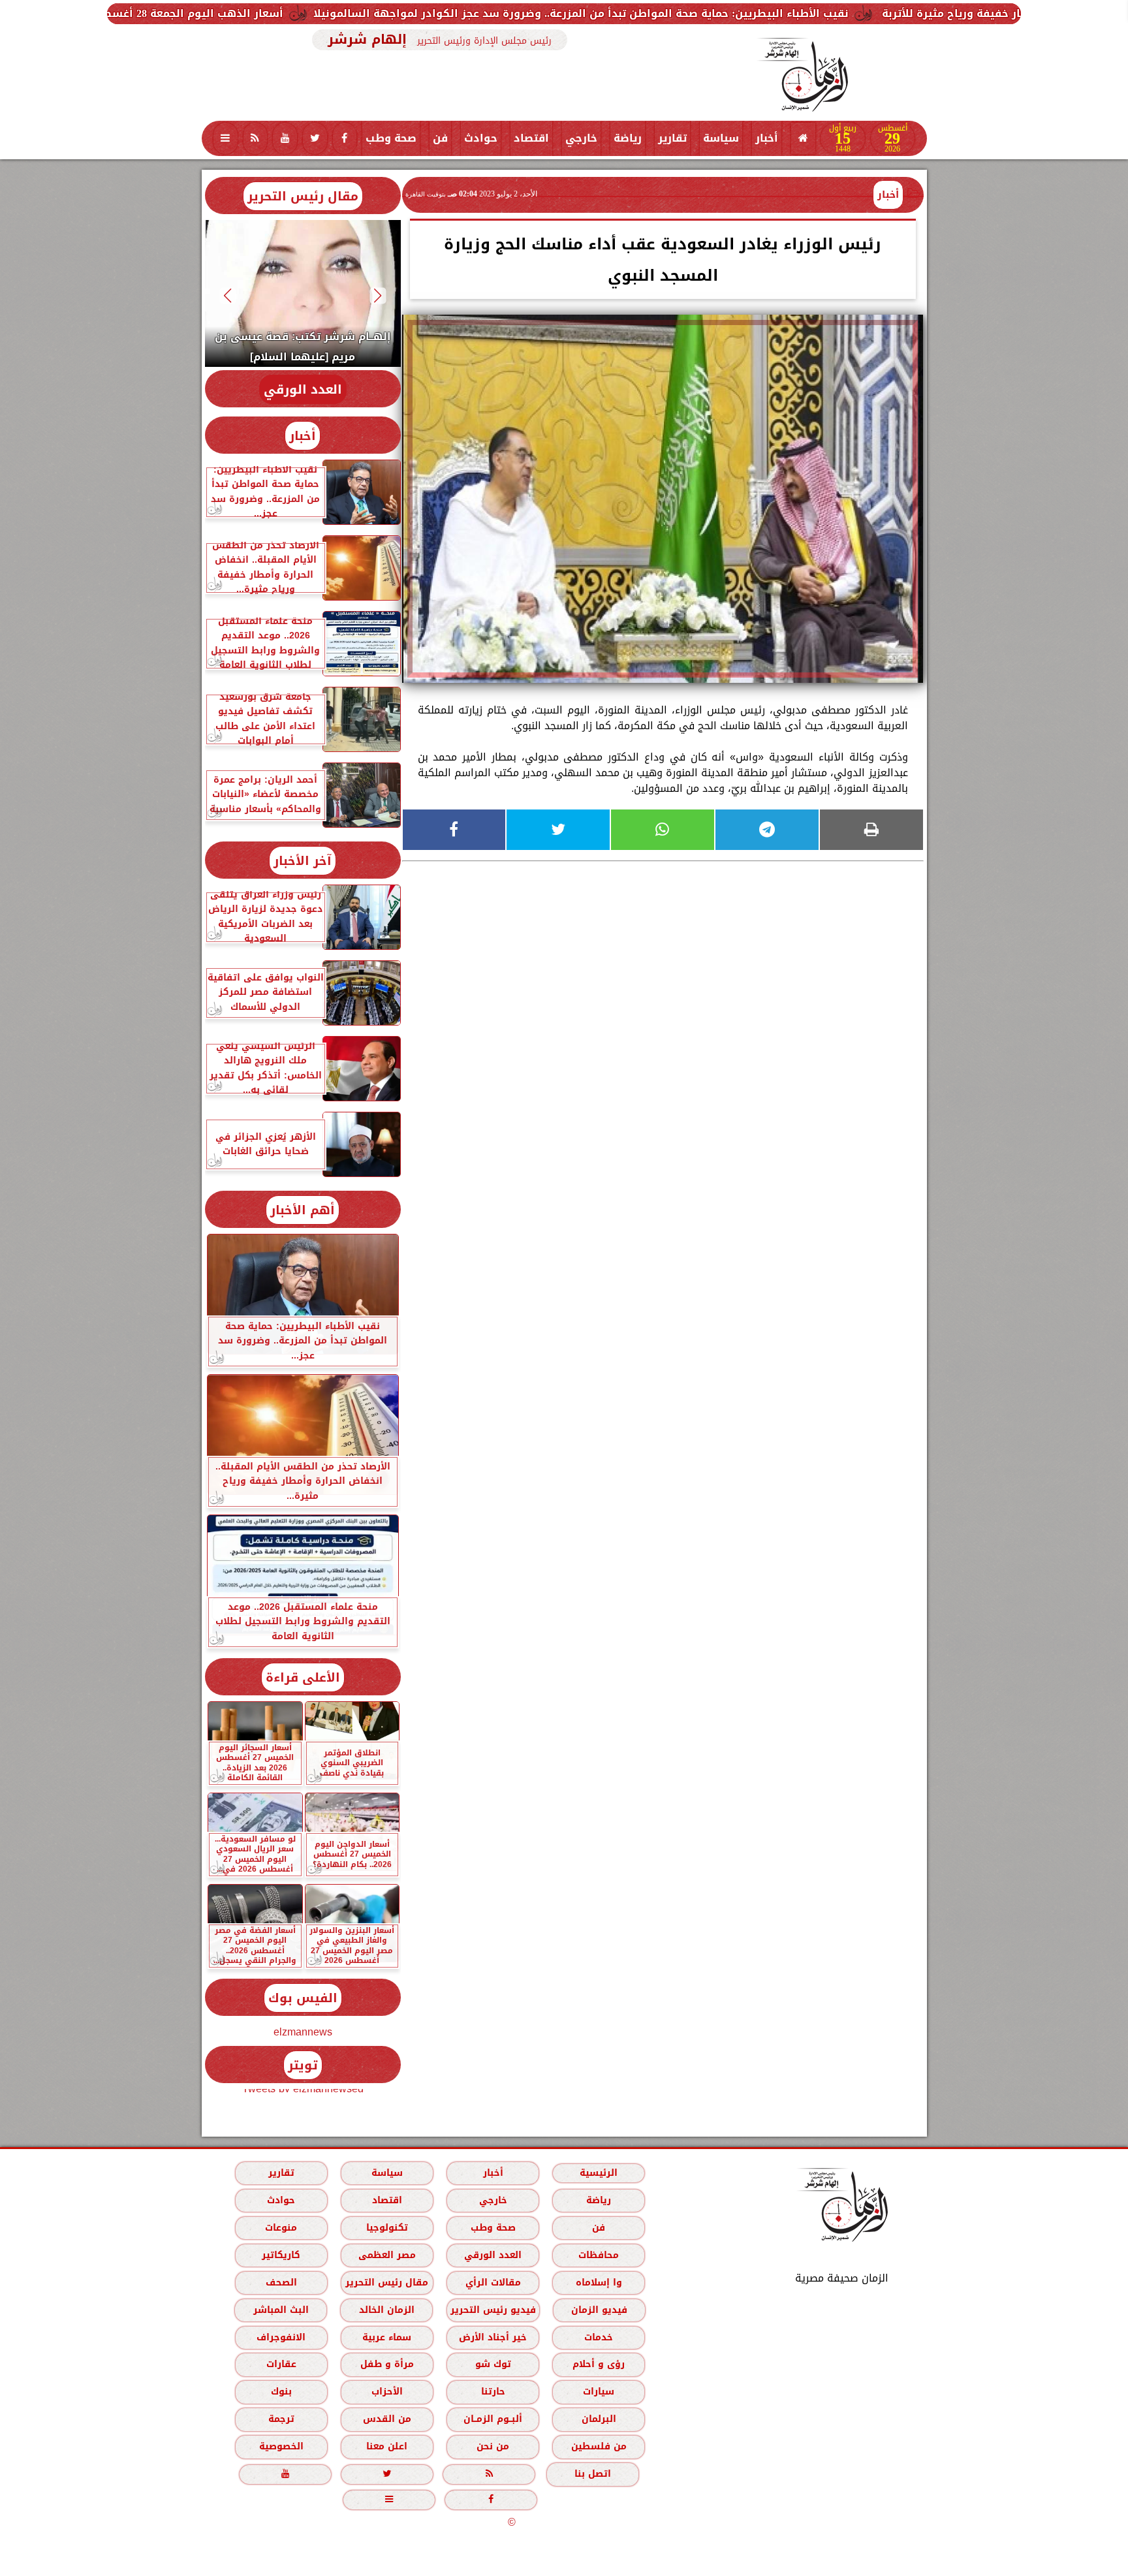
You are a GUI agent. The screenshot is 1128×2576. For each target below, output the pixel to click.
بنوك (281, 2392)
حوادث (481, 138)
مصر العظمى (386, 2255)
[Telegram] (767, 830)
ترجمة (281, 2419)
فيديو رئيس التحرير (493, 2310)
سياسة (721, 138)
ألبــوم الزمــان (493, 2419)
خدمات (599, 2337)
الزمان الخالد (386, 2310)
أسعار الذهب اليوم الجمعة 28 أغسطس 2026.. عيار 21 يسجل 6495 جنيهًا (308, 13)
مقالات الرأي (493, 2283)
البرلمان (598, 2419)
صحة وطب (391, 138)
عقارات (281, 2364)
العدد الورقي (303, 389)
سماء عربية (387, 2337)
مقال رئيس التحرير (303, 196)
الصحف (281, 2283)
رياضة (628, 138)
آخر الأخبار (303, 861)
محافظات (599, 2255)
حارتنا (493, 2392)
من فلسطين (598, 2446)
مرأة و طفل (386, 2364)
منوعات (281, 2228)
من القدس (386, 2419)
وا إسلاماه (598, 2283)
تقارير (672, 138)
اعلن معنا (387, 2446)
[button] (378, 295)
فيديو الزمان (599, 2310)
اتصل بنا (593, 2474)
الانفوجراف (281, 2337)
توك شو (493, 2364)
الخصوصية (281, 2446)
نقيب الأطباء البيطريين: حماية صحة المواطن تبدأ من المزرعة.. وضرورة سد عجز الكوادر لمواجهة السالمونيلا (781, 13)
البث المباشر (280, 2310)
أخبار (767, 138)
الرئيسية (599, 2173)
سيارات (599, 2392)
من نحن (493, 2446)
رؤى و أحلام (599, 2364)
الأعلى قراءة (303, 1677)
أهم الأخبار (303, 1210)
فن (440, 138)
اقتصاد (531, 138)
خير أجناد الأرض (493, 2337)
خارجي (581, 138)
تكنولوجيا (386, 2228)
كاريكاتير (281, 2255)
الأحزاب (386, 2392)
